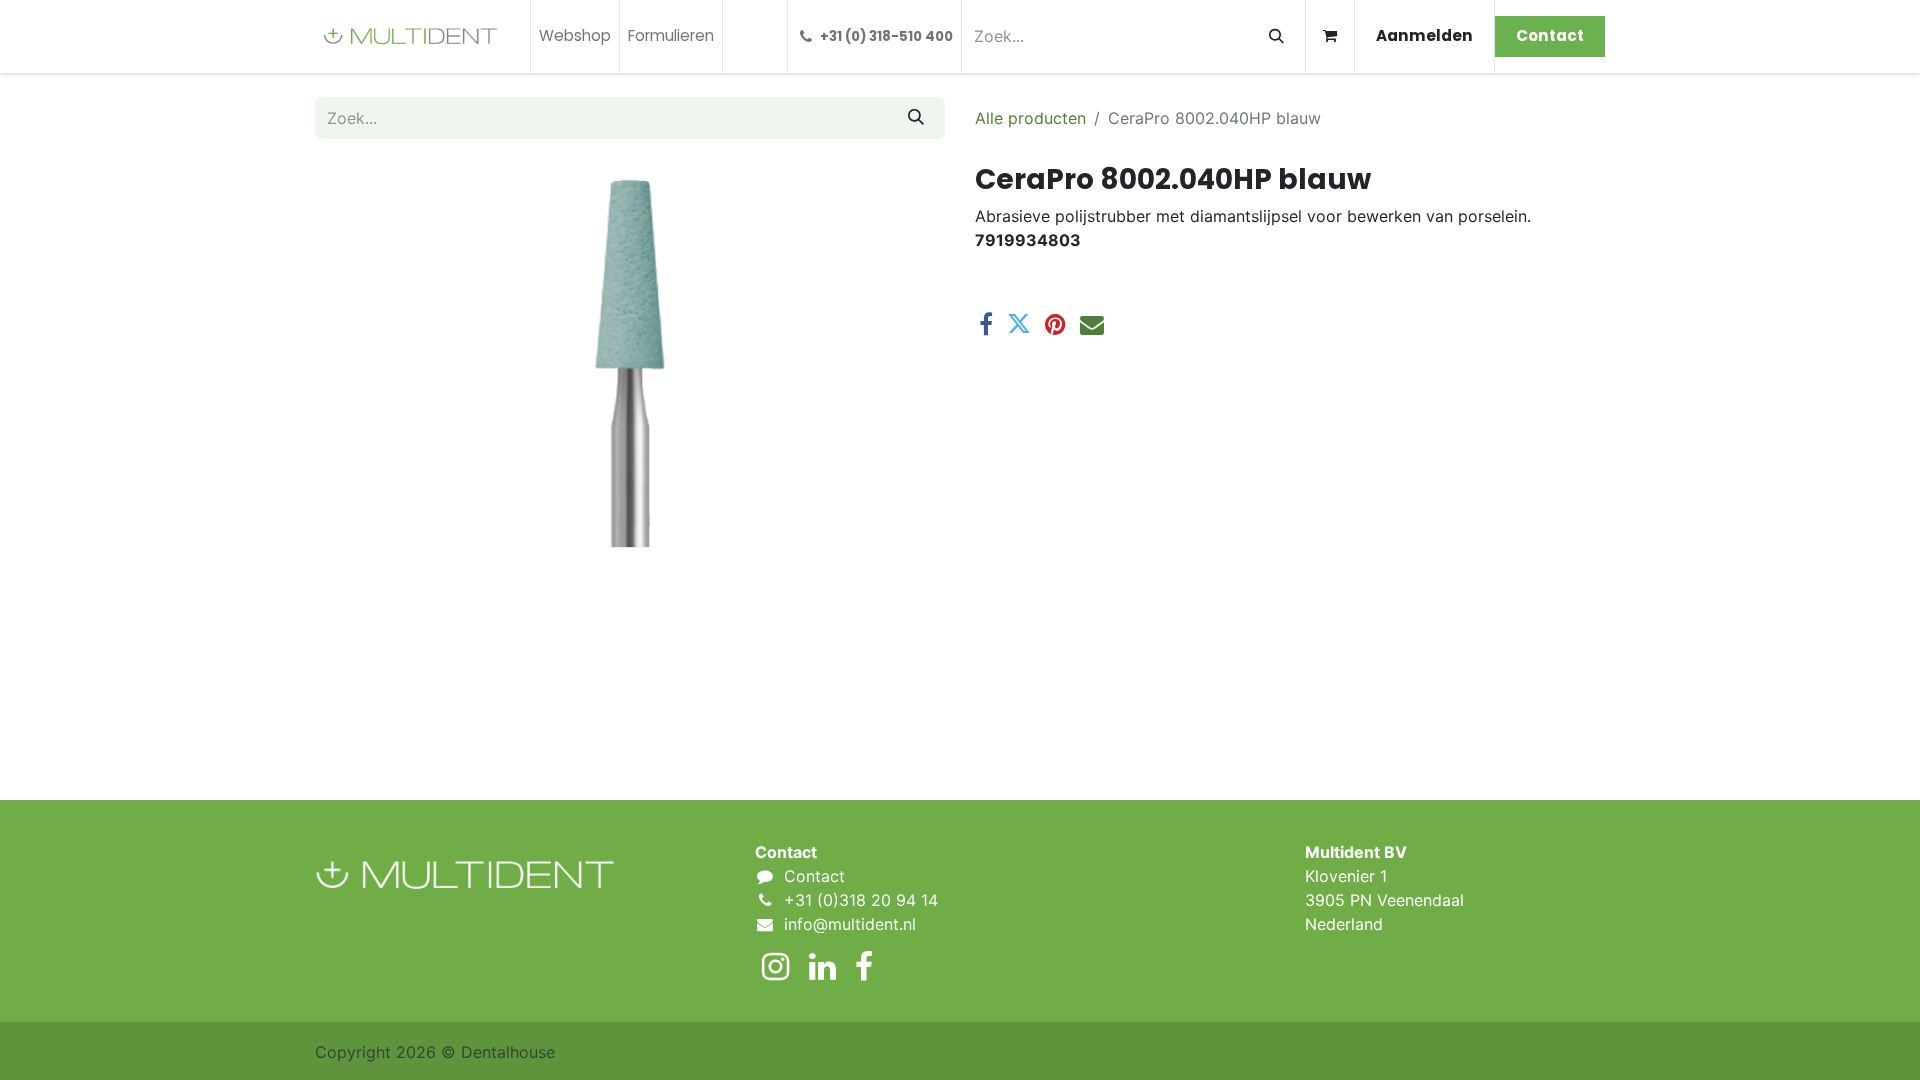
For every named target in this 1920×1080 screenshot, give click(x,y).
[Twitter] (1019, 324)
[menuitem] (575, 36)
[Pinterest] (1055, 324)
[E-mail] (1092, 324)
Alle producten (1030, 118)
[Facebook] (986, 324)
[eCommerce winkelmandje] (1330, 36)
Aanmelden (1424, 35)
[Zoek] (1276, 36)
